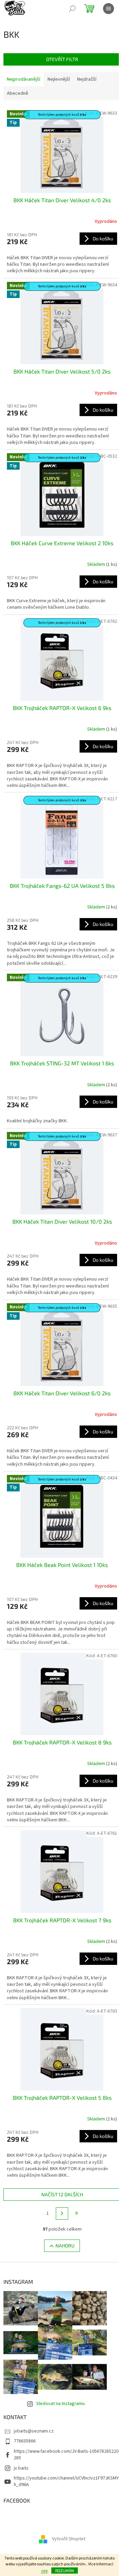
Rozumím (65, 2571)
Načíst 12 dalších (62, 2194)
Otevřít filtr (62, 59)
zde (44, 2571)
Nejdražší (87, 79)
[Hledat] (72, 9)
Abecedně (18, 93)
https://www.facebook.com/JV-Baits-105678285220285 (66, 2455)
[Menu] (108, 9)
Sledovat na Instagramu (60, 2404)
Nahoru (65, 2246)
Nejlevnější (59, 79)
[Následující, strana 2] (62, 2213)
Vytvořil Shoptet (69, 2539)
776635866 (25, 2441)
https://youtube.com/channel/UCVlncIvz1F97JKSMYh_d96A (66, 2481)
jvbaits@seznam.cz (34, 2431)
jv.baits (21, 2468)
